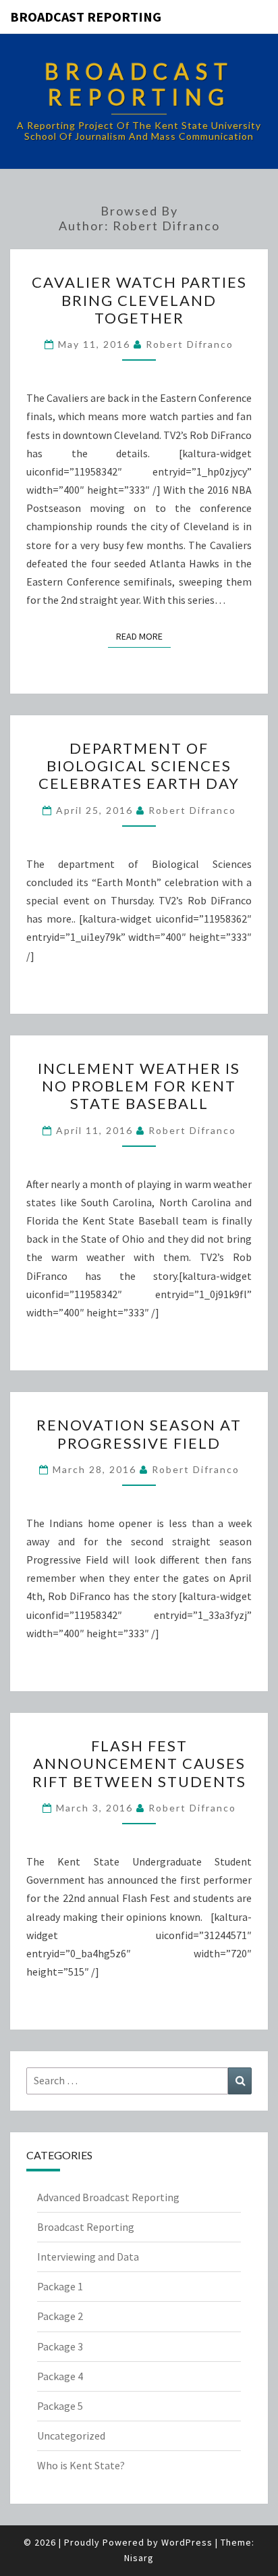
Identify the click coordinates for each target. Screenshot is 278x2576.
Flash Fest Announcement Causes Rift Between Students (139, 1763)
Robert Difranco (190, 344)
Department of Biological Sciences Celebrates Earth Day (139, 766)
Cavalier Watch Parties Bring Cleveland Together (139, 300)
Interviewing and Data (88, 2257)
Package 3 (60, 2346)
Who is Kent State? (81, 2465)
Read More (143, 636)
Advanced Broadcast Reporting (108, 2197)
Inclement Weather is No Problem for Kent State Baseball (139, 1086)
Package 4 (60, 2376)
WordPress (187, 2542)
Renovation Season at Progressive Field (139, 1434)
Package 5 (60, 2406)
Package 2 (60, 2316)
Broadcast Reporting (86, 17)
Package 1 (60, 2286)
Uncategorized (71, 2436)
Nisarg (139, 2558)
